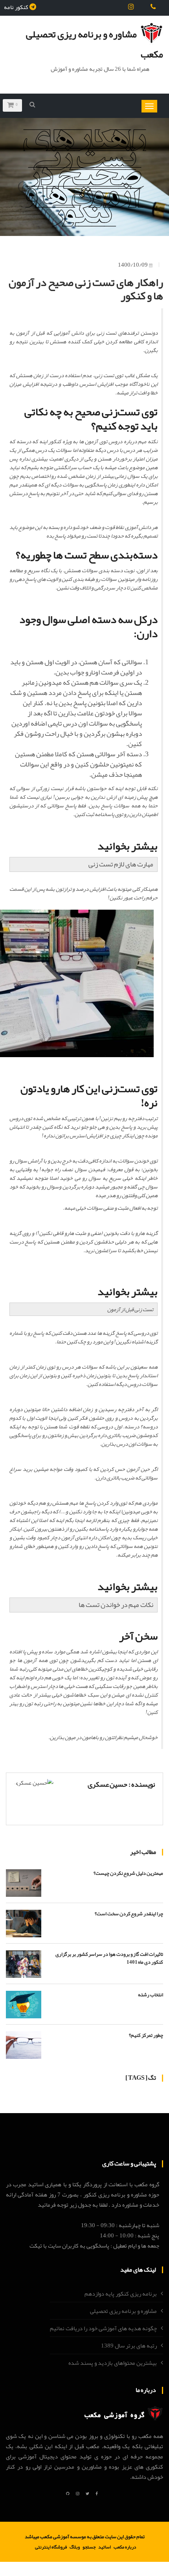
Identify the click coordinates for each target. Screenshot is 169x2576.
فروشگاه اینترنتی (51, 2547)
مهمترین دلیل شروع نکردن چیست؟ (128, 1873)
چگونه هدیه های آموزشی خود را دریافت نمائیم (103, 2328)
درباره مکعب (125, 2547)
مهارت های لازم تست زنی (121, 864)
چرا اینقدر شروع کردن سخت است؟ (129, 1914)
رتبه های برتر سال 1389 (129, 2346)
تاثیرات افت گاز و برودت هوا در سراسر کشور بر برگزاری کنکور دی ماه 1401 (109, 1958)
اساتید (105, 2547)
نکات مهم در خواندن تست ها (116, 1605)
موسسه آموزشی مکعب (63, 2537)
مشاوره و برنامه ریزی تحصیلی (123, 2311)
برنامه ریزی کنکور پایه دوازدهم (121, 2294)
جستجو (89, 2547)
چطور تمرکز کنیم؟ (146, 2035)
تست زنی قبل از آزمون (130, 1309)
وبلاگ (75, 2547)
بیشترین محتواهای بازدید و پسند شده (113, 2363)
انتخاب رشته (151, 1995)
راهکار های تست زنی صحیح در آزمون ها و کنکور (86, 289)
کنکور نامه (16, 7)
